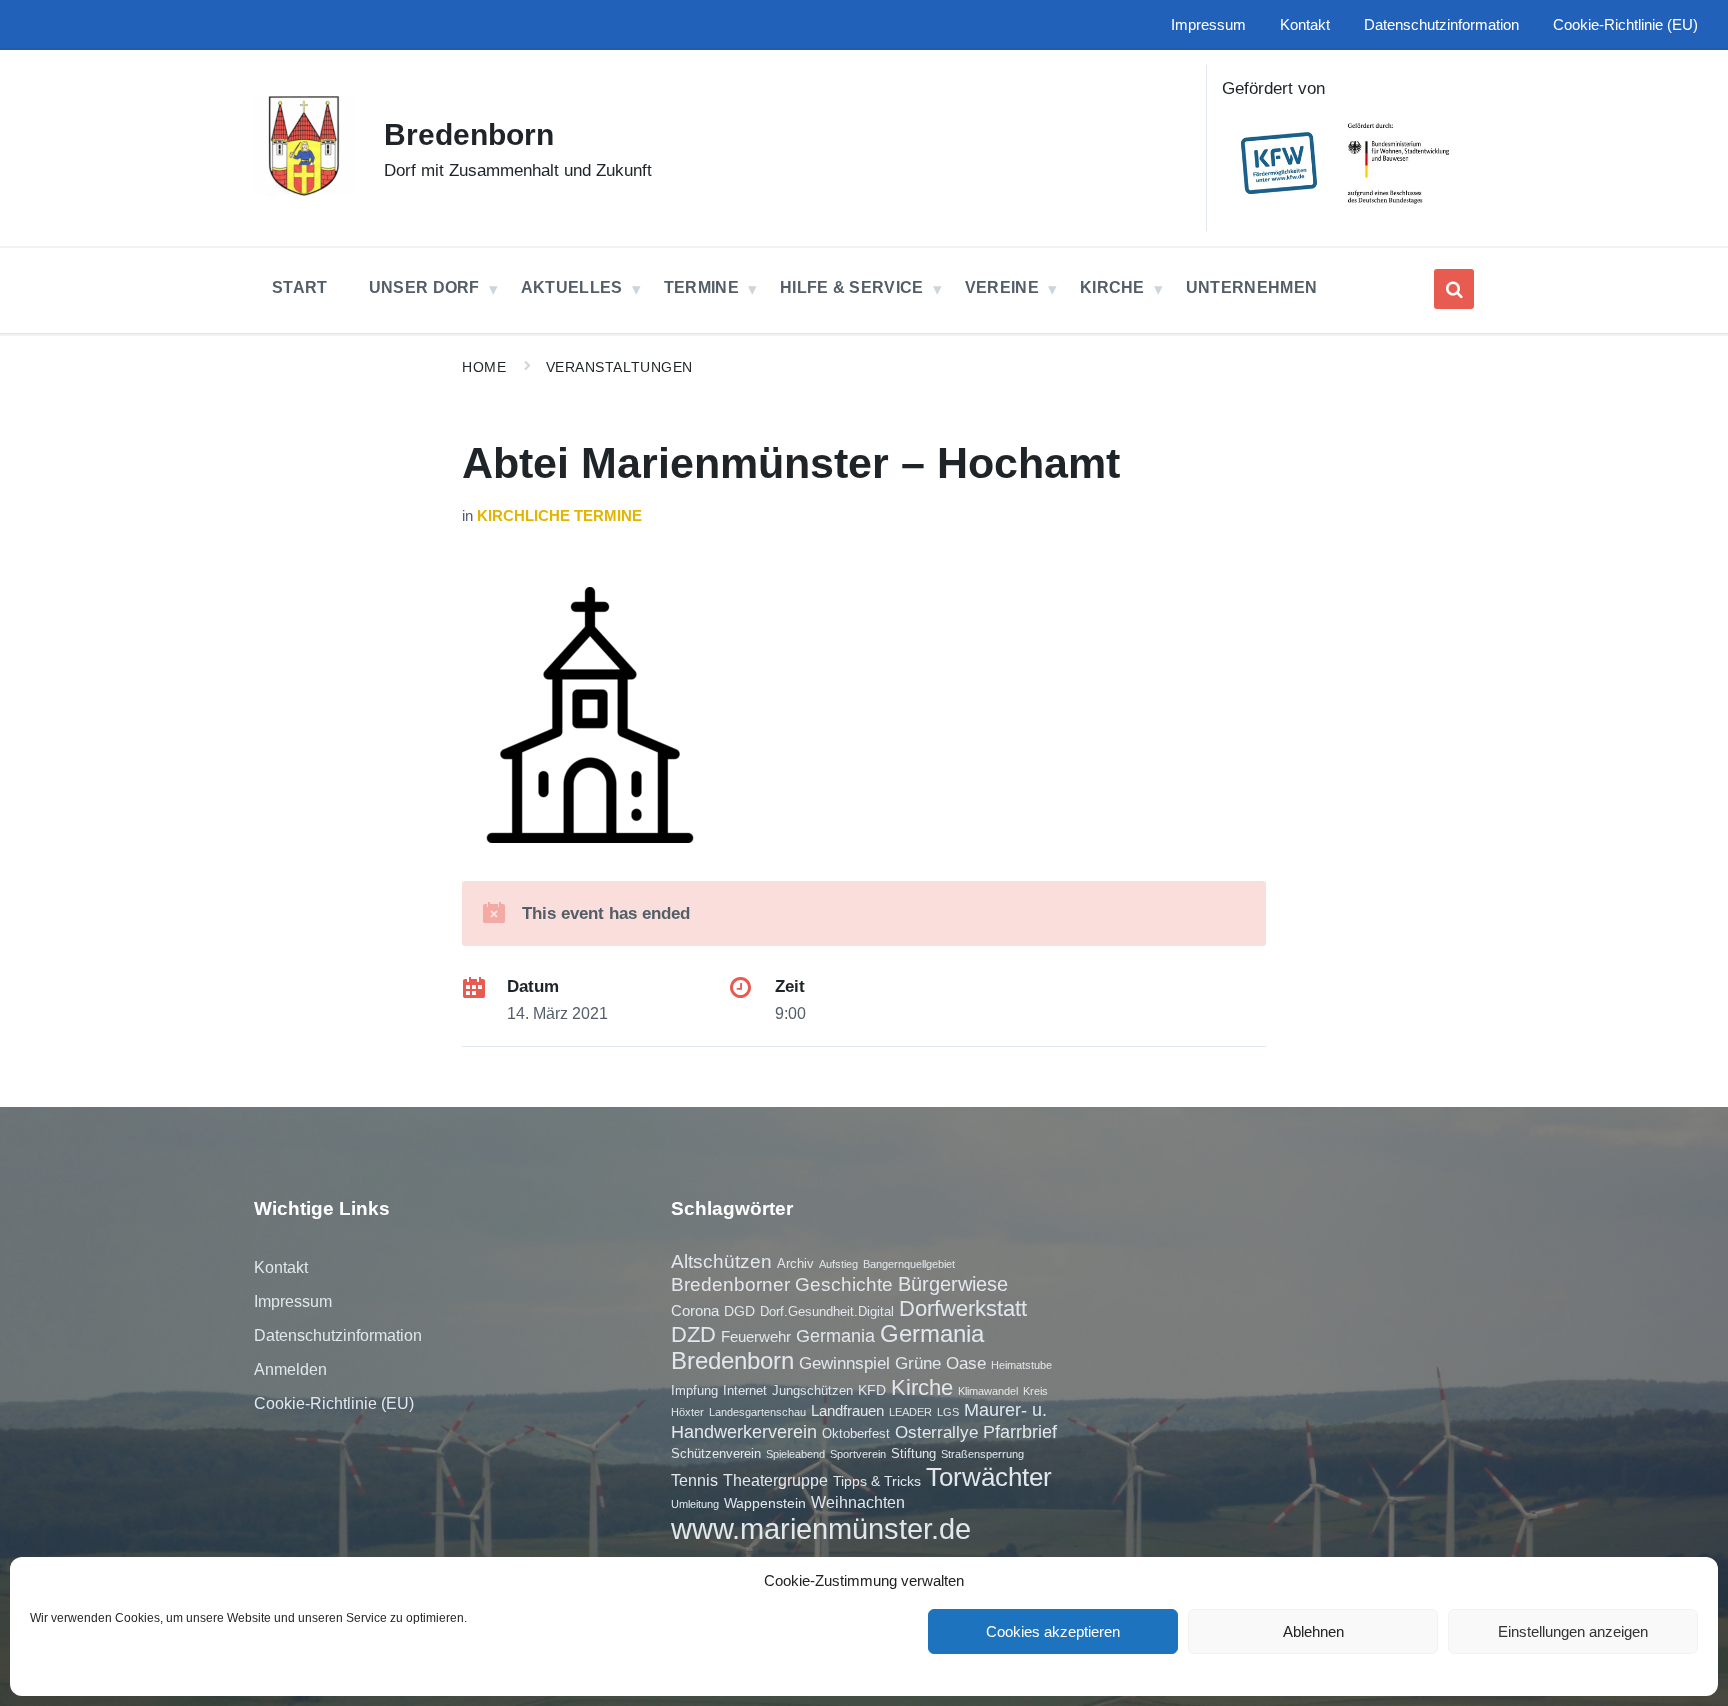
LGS (948, 1412)
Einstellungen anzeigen (1573, 1631)
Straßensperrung (982, 1454)
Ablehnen (1313, 1631)
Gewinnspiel (844, 1363)
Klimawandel (988, 1391)
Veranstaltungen (619, 367)
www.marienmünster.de (821, 1528)
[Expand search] (1454, 289)
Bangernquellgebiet (909, 1264)
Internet (745, 1390)
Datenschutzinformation (338, 1335)
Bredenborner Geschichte (782, 1284)
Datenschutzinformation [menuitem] (1441, 25)
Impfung (694, 1390)
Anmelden (290, 1369)
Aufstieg (838, 1264)
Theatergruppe (775, 1480)
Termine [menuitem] (701, 287)
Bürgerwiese (953, 1284)
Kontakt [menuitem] (1305, 25)
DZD (693, 1334)
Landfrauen (847, 1410)
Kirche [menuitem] (1112, 287)
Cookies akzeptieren (1053, 1631)
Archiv (795, 1263)
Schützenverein (716, 1453)
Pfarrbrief (1020, 1431)
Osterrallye (936, 1432)
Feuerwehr (756, 1336)
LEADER (910, 1412)
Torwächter (989, 1477)
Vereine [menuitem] (1002, 287)
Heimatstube (1021, 1365)
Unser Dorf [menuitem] (424, 287)
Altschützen (721, 1261)
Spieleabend (795, 1454)
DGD (739, 1311)
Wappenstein (765, 1503)
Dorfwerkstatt (963, 1308)
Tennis (694, 1480)
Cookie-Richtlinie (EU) (334, 1403)
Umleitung (695, 1504)
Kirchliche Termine (559, 516)
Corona (695, 1310)
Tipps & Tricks (877, 1481)
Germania (835, 1336)
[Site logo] (304, 190)
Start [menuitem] (300, 287)
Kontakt (281, 1267)
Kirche (922, 1387)
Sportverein (858, 1454)
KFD (872, 1390)
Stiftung (913, 1453)
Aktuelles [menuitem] (572, 287)
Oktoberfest (856, 1433)
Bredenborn (469, 134)
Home (484, 367)
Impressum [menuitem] (1208, 25)
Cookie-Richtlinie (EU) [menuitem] (1625, 25)
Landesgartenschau (757, 1412)
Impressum (293, 1301)
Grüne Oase (940, 1363)
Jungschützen (812, 1390)
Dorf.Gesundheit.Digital (827, 1311)
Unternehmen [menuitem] (1252, 287)
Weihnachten (858, 1502)
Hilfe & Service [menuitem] (852, 287)
